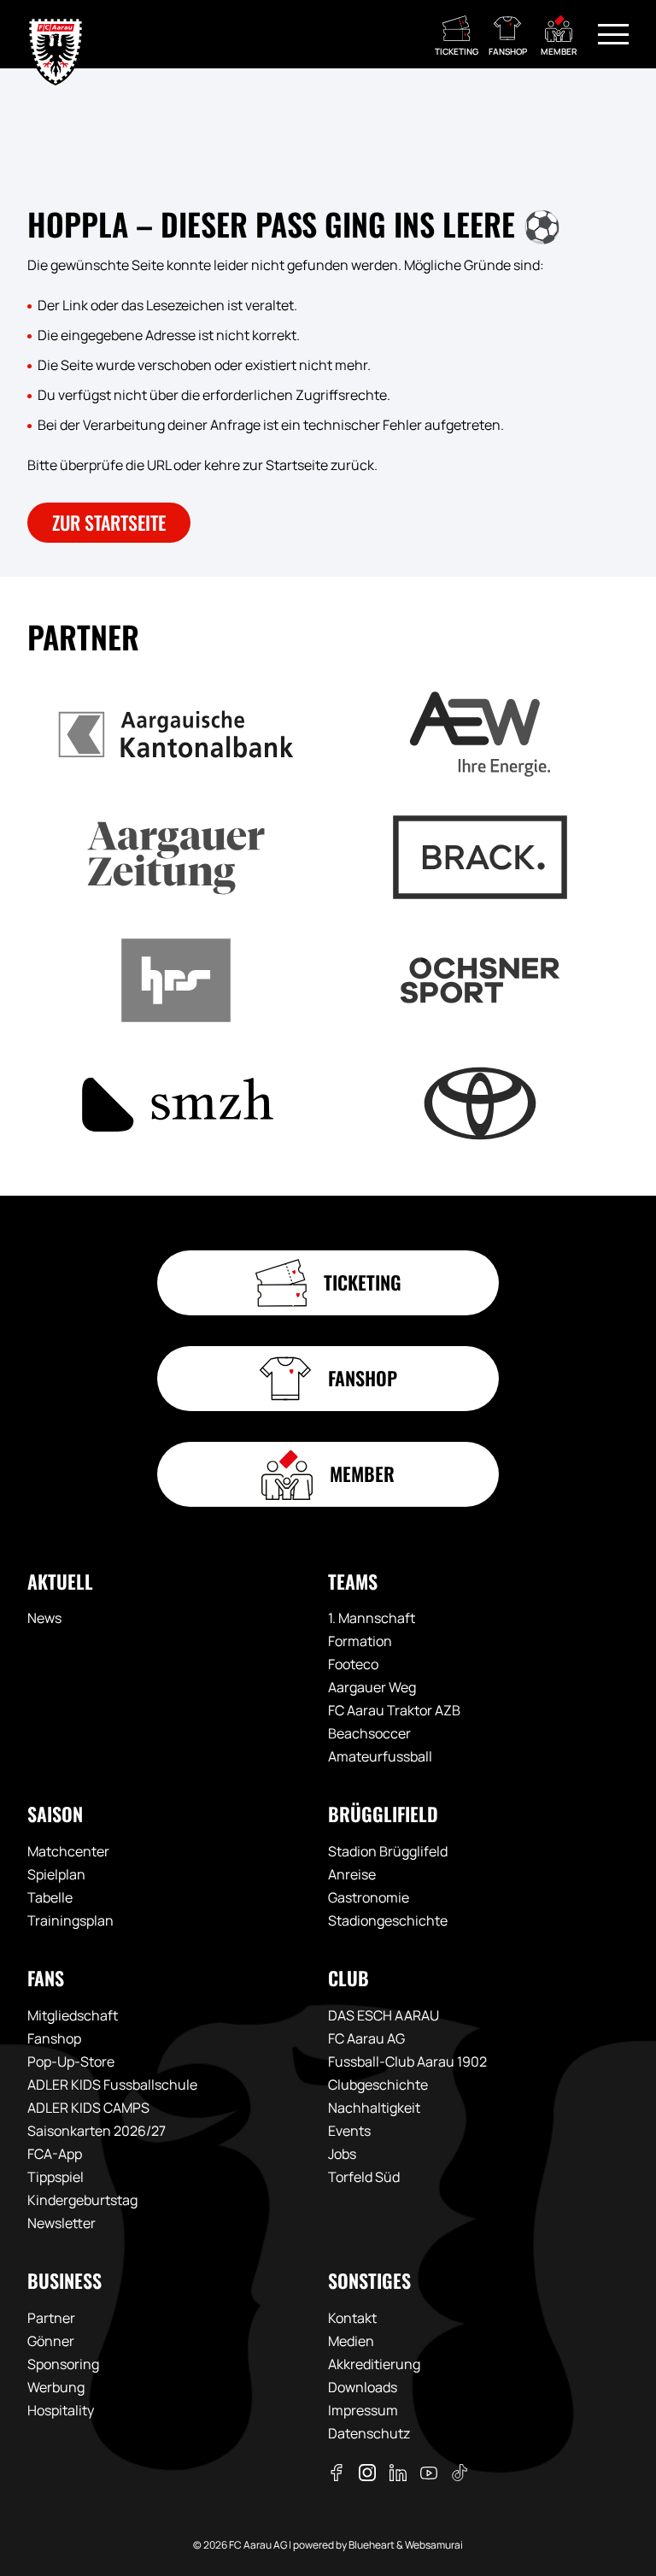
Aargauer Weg (372, 1687)
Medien (351, 2341)
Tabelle (50, 1897)
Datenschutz (369, 2433)
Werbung (56, 2387)
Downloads (363, 2387)
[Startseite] (56, 34)
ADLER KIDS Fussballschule (112, 2085)
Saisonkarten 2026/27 (97, 2131)
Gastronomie (369, 1897)
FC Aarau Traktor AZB (394, 1710)
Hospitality (61, 2410)
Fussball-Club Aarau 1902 (407, 2061)
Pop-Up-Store (71, 2061)
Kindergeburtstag (82, 2200)
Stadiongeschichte (388, 1920)
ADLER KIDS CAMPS (88, 2108)
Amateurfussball (380, 1756)
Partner (51, 2318)
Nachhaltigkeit (374, 2108)
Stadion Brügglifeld (388, 1851)
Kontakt (352, 2318)
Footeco (353, 1664)
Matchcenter (68, 1851)
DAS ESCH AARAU (384, 2015)
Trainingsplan (70, 1920)
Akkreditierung (374, 2364)
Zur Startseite (109, 522)
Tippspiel (56, 2177)
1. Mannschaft (372, 1618)
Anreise (352, 1874)
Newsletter (61, 2223)
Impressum (363, 2410)
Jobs (342, 2154)
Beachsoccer (369, 1733)
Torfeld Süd (364, 2177)
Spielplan (56, 1874)
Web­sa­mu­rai (434, 2545)
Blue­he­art (372, 2545)
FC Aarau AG (366, 2038)
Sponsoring (63, 2364)
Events (349, 2131)
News (44, 1618)
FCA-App (55, 2154)
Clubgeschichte (378, 2085)
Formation (360, 1641)
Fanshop (54, 2038)
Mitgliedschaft (73, 2015)
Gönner (51, 2341)
